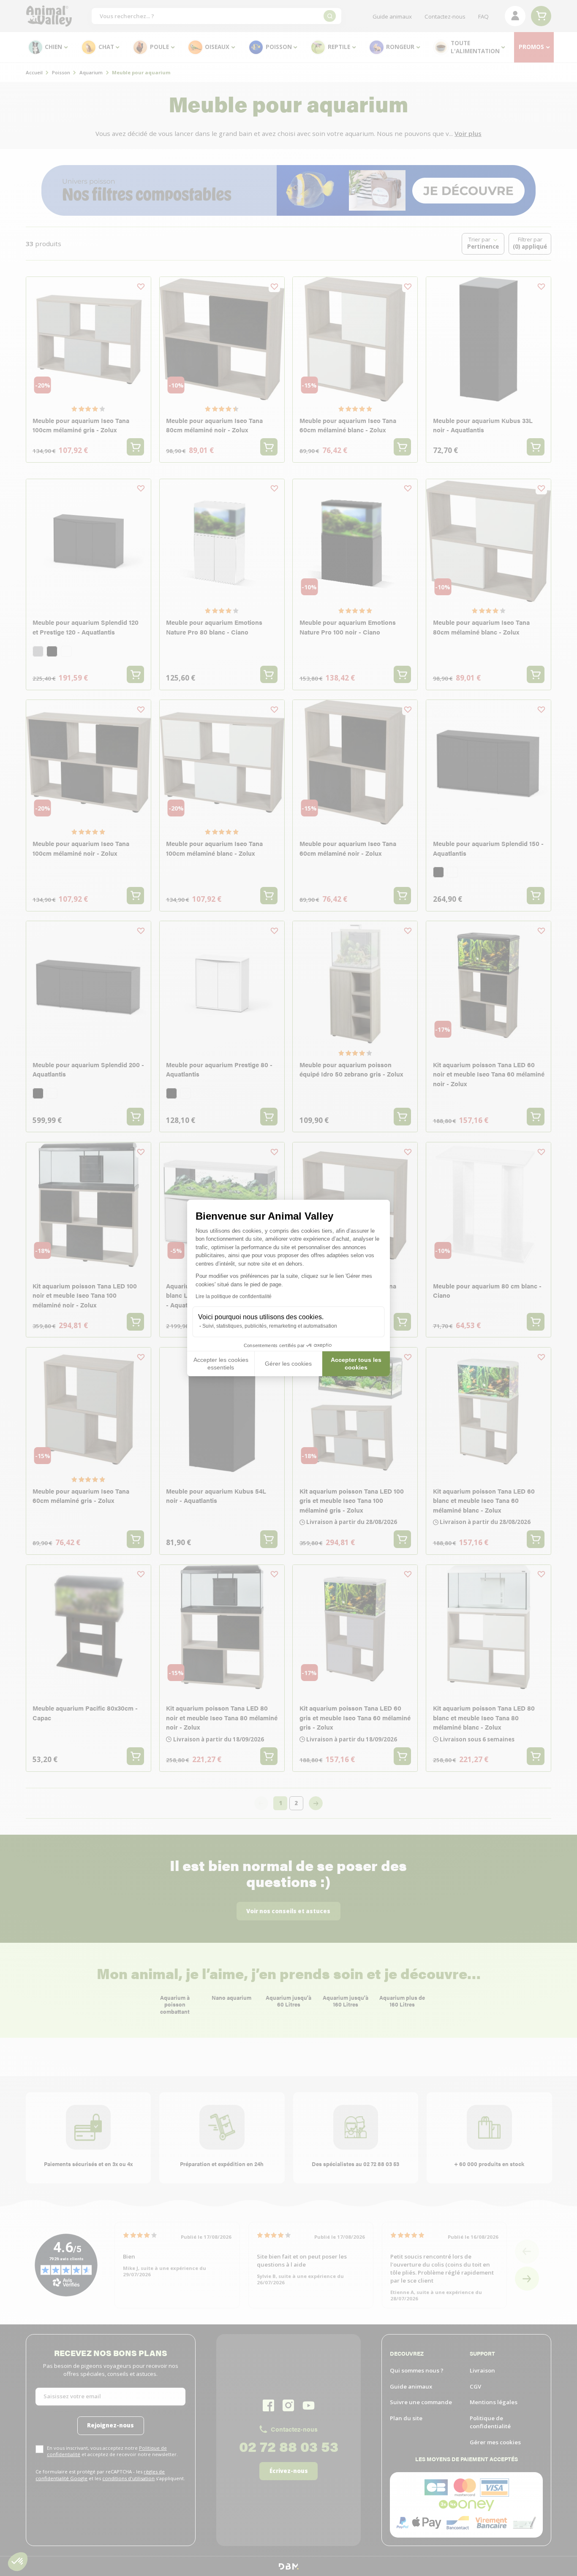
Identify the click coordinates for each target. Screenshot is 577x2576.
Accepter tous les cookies (356, 1364)
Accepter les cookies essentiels (221, 1364)
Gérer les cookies (288, 1364)
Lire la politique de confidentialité (234, 1296)
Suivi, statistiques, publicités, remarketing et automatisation (270, 1326)
